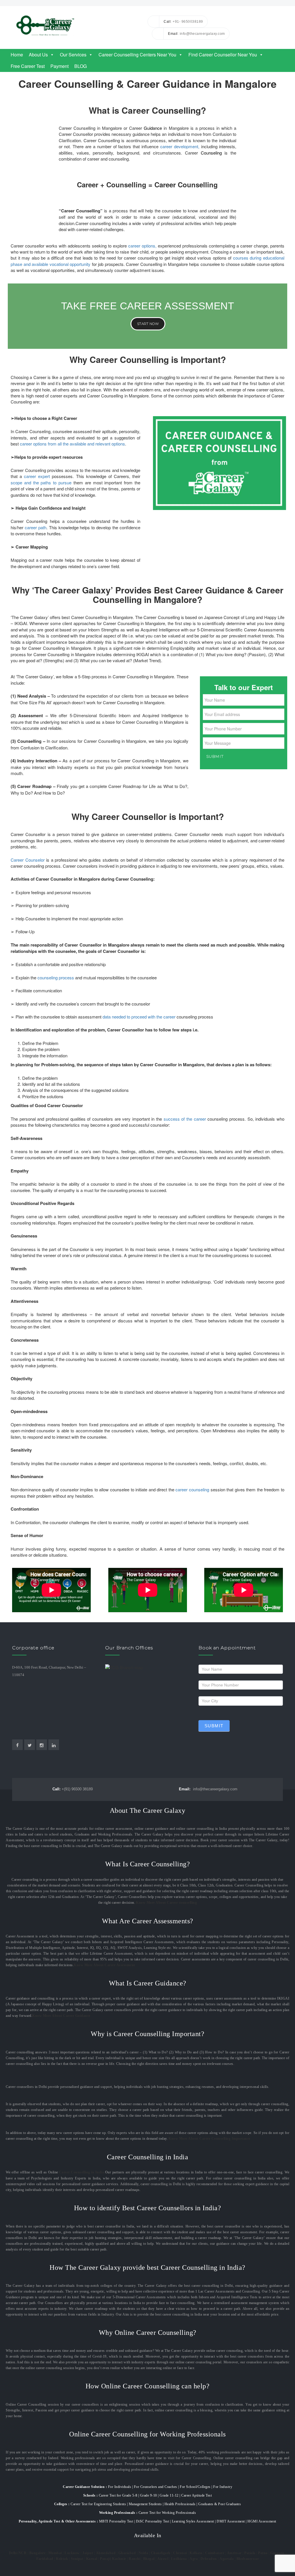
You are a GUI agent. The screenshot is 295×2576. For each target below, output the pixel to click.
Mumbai (55, 2553)
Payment (59, 66)
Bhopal (149, 2559)
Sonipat (77, 2559)
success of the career (185, 1119)
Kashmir (119, 2559)
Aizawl (163, 2559)
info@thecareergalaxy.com (208, 1789)
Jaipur (88, 2553)
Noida (143, 2553)
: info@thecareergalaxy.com (196, 34)
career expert (37, 476)
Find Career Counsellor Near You (223, 55)
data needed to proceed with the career (139, 1017)
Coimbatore (215, 2553)
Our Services (73, 55)
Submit (214, 1726)
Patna (263, 2553)
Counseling (211, 153)
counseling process (56, 977)
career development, (180, 146)
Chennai (180, 2553)
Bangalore (38, 2553)
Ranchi (135, 2559)
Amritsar (234, 2553)
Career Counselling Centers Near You (137, 55)
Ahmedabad (106, 2553)
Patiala (250, 2553)
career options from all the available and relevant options (72, 444)
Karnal (92, 2559)
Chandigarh (161, 2553)
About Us (38, 55)
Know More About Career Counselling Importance (209, 2139)
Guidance (153, 128)
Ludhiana (179, 2559)
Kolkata (196, 2553)
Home (17, 55)
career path (36, 527)
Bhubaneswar (248, 2559)
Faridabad (45, 2559)
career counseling (192, 1489)
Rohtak (62, 2559)
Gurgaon (277, 2553)
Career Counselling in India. (82, 2172)
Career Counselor (28, 860)
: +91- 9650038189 (183, 22)
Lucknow (72, 2553)
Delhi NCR (18, 2553)
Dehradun (209, 2559)
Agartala (227, 2559)
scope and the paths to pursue (41, 482)
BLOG (81, 66)
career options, (142, 246)
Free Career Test (28, 66)
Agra (194, 2559)
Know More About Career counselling (166, 1903)
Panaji (105, 2559)
